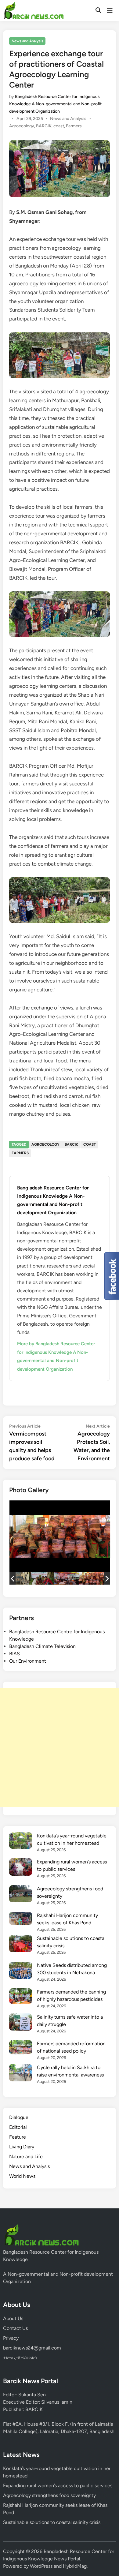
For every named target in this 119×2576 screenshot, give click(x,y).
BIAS (14, 1654)
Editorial (18, 2127)
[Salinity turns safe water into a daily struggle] (21, 2023)
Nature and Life (26, 2157)
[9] (16, 1578)
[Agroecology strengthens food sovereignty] (21, 1895)
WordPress (41, 2566)
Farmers (74, 126)
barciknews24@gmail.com (32, 2348)
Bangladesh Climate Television (42, 1646)
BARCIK (44, 126)
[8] (41, 1578)
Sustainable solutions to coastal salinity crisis (52, 2522)
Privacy (11, 2338)
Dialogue (19, 2117)
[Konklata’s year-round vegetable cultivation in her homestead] (21, 1842)
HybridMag (75, 2566)
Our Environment (28, 1661)
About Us (13, 2318)
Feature (18, 2137)
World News (22, 2176)
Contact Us (15, 2328)
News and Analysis (27, 41)
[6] (92, 1578)
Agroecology (22, 126)
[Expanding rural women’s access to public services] (21, 1868)
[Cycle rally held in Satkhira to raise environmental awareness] (21, 2074)
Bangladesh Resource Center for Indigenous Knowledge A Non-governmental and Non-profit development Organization (55, 104)
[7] (67, 1578)
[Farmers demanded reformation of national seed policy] (21, 2048)
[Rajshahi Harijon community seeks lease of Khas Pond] (21, 1919)
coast (59, 126)
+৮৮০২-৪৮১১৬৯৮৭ (20, 2358)
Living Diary (22, 2147)
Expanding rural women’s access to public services (58, 2486)
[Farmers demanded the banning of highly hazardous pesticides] (21, 1997)
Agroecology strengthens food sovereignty (49, 2495)
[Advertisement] (60, 1747)
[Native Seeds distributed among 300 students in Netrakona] (21, 1971)
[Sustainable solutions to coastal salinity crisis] (21, 1944)
